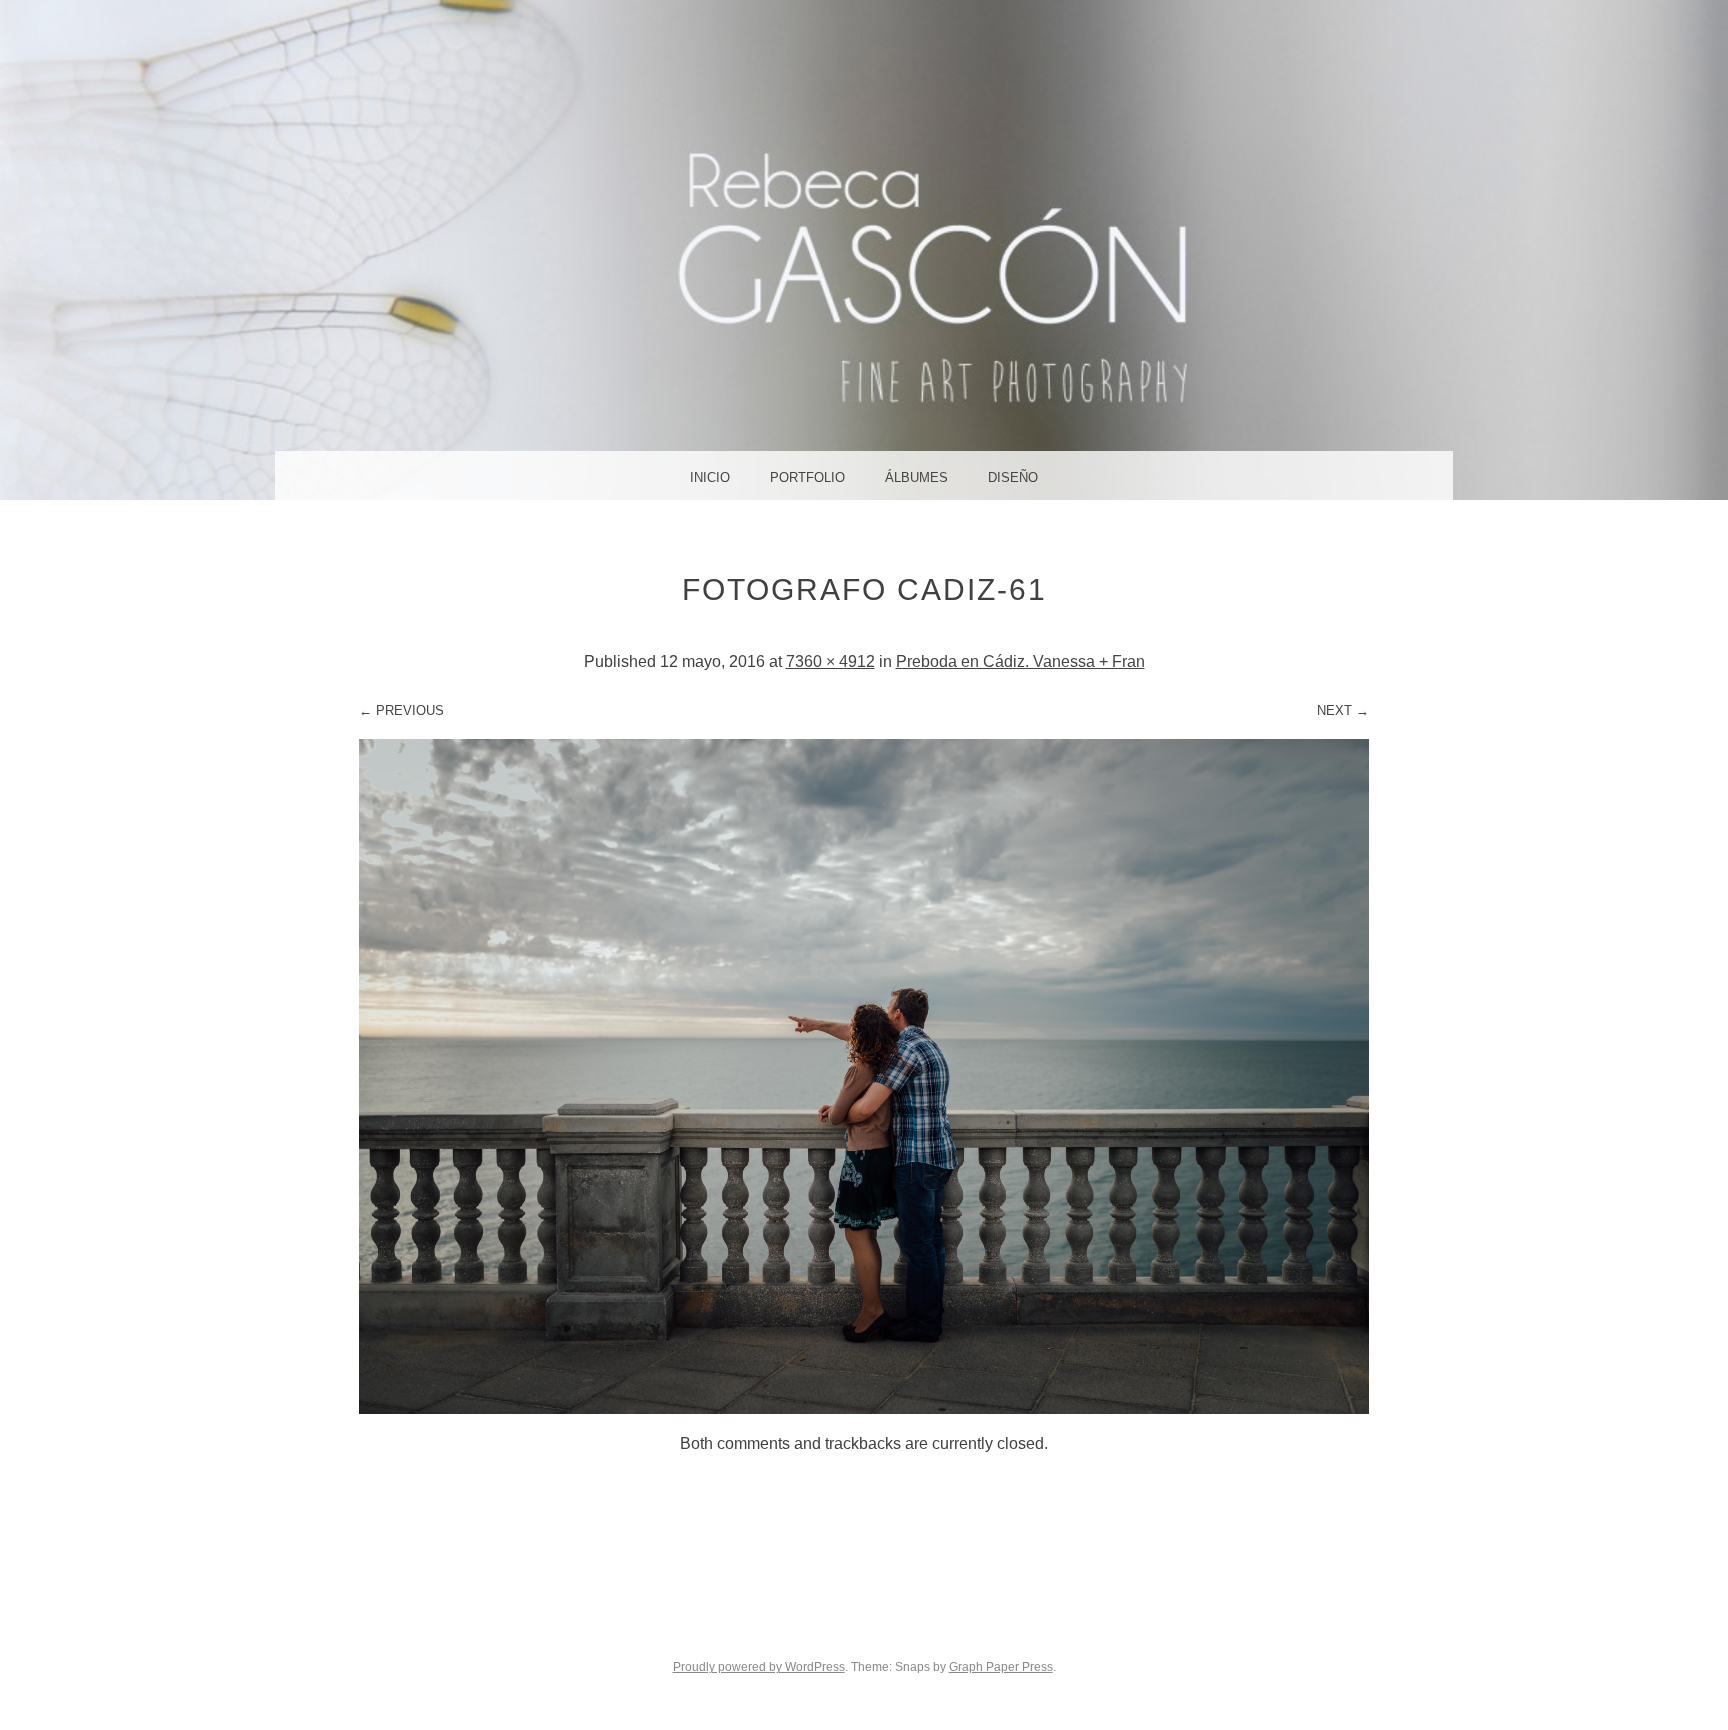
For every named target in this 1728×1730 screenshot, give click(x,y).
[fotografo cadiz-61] (864, 1408)
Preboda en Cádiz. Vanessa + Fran (1020, 661)
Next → (1343, 710)
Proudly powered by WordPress (759, 1667)
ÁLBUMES (916, 477)
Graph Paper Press (1001, 1667)
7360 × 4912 (830, 661)
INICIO (710, 477)
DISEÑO (1013, 477)
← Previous (401, 710)
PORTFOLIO (807, 477)
